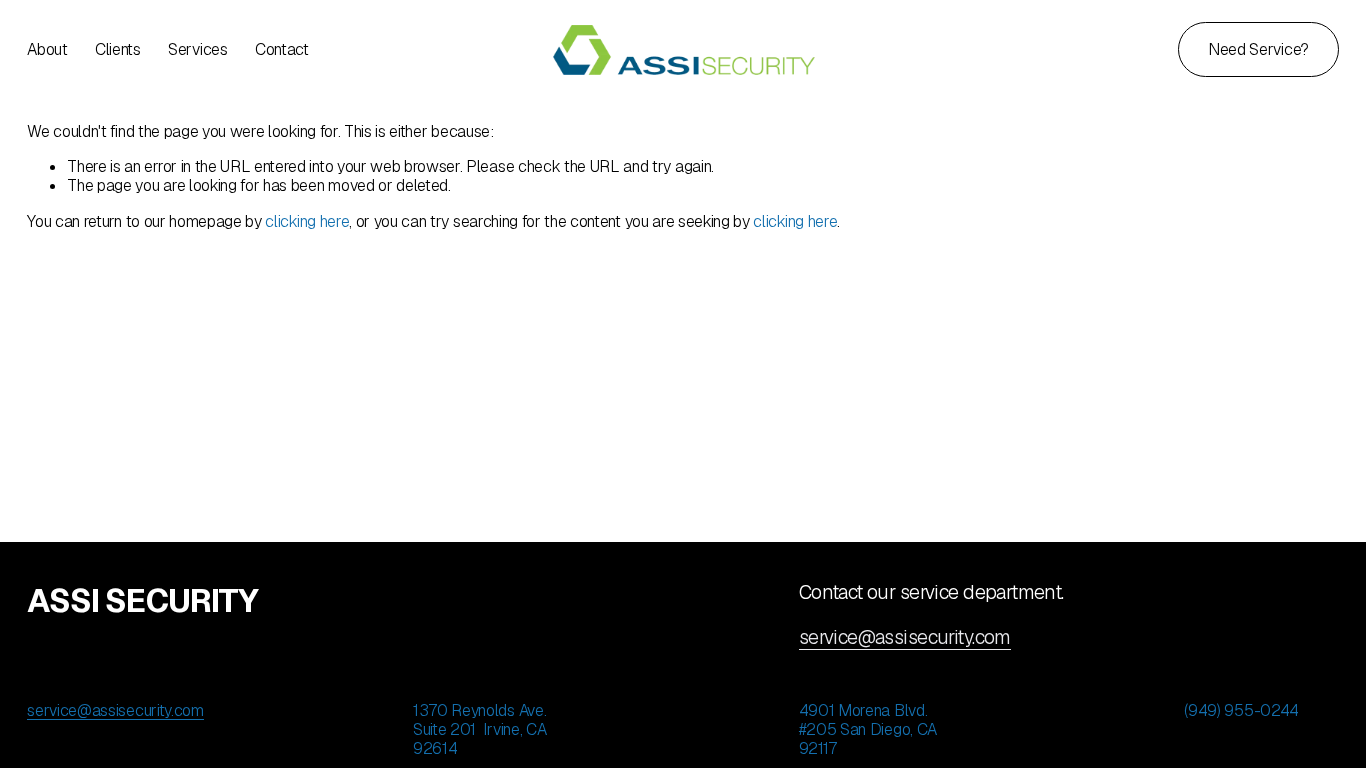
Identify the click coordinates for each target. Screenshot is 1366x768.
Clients (118, 49)
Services (197, 49)
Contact (282, 49)
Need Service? (1258, 49)
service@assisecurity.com (905, 638)
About (47, 49)
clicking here (307, 221)
